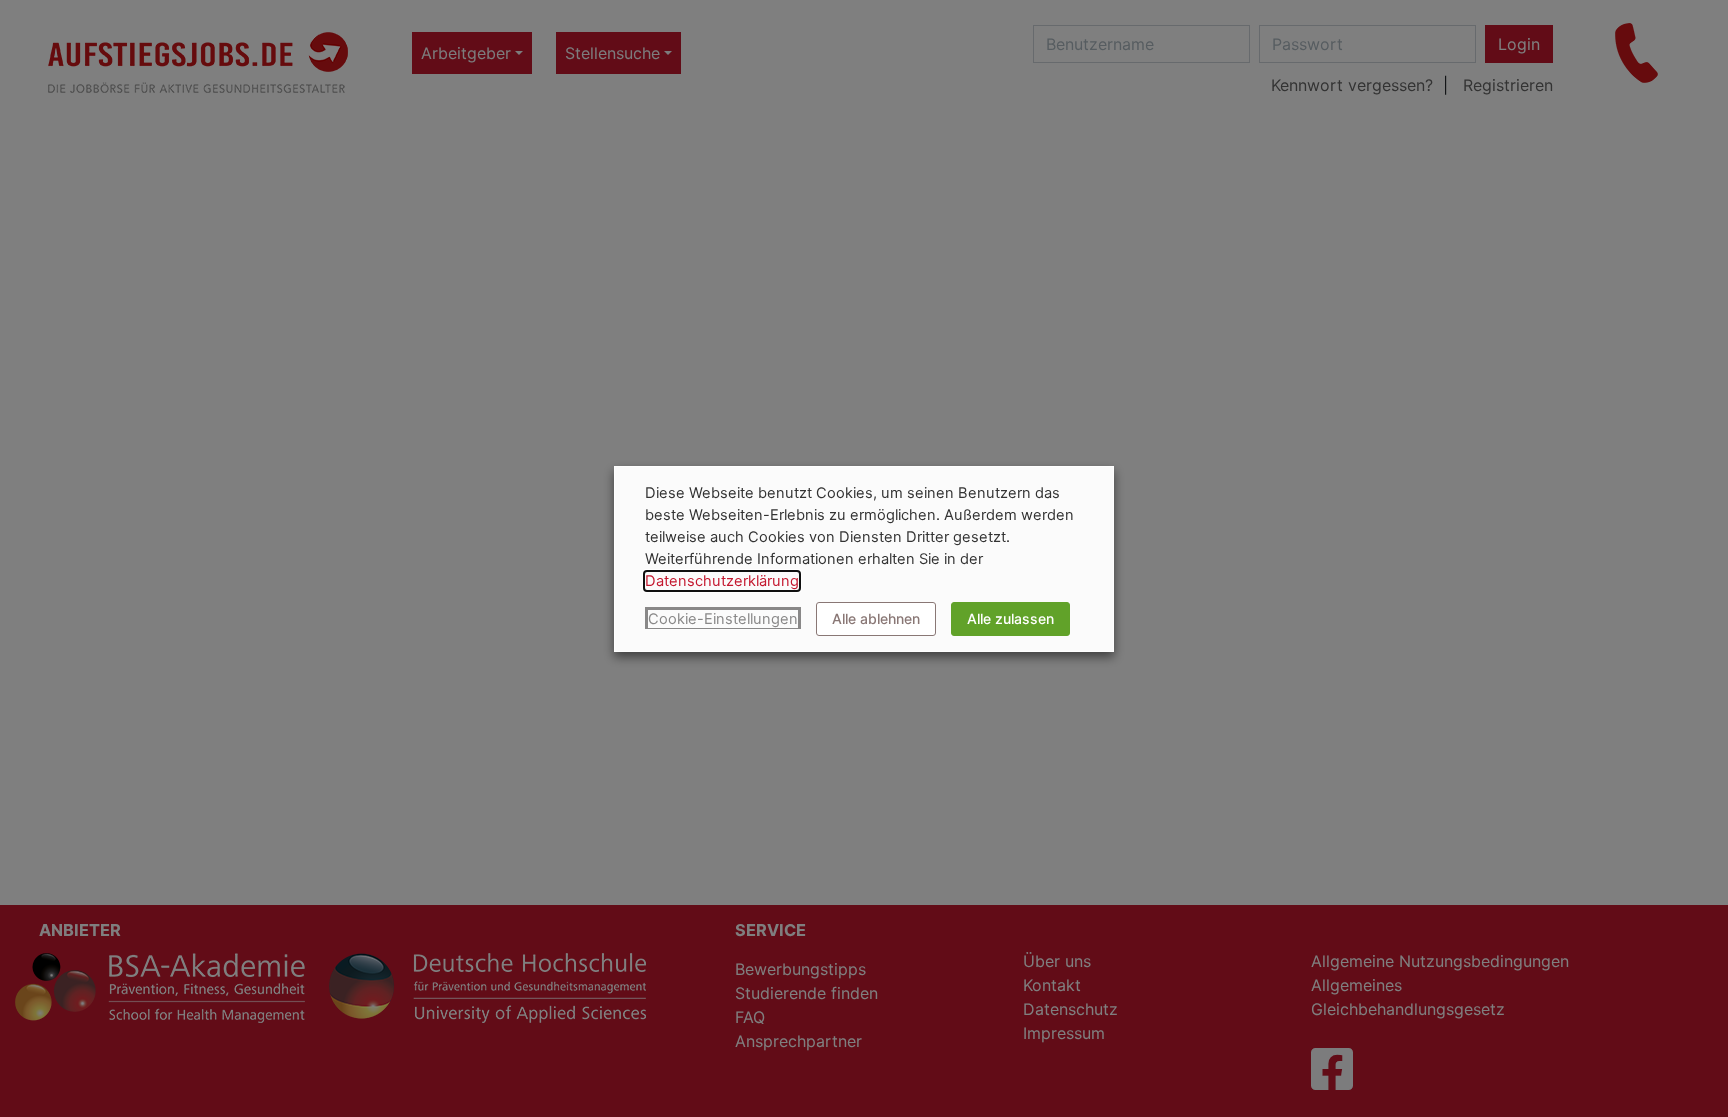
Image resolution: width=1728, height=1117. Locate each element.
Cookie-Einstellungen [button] (723, 619)
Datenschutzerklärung (722, 581)
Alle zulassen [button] (1010, 618)
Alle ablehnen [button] (876, 618)
